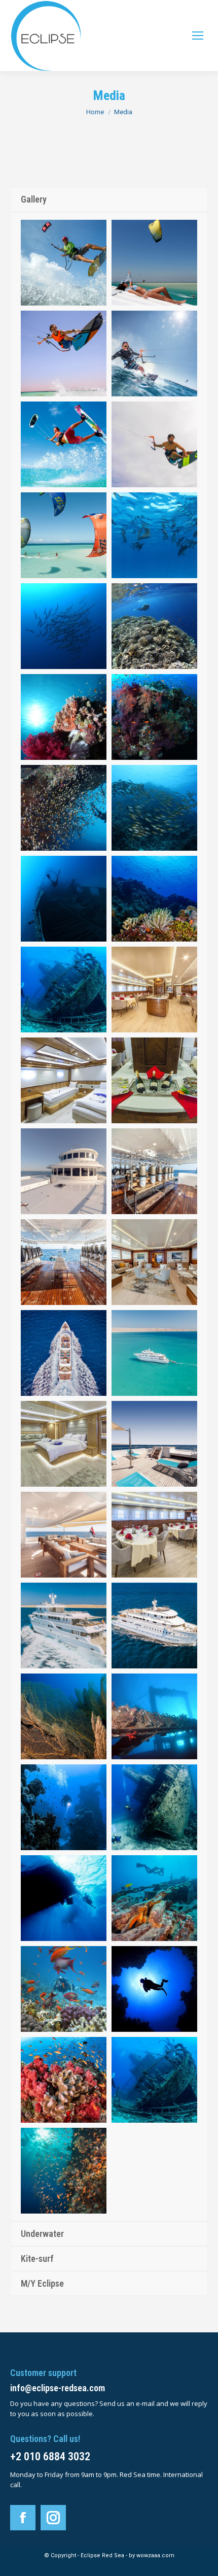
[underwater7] (154, 808)
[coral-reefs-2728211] (64, 2080)
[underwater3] (154, 626)
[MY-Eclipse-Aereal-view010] (154, 1353)
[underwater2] (64, 626)
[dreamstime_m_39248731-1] (154, 1989)
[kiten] (64, 354)
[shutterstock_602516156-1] (64, 1807)
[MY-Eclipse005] (154, 1080)
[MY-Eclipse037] (154, 1262)
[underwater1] (154, 535)
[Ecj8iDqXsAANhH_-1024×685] (154, 1807)
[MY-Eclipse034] (154, 1171)
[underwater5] (154, 717)
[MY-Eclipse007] (64, 1080)
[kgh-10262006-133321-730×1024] (64, 1898)
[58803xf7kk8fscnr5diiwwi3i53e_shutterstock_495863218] (64, 263)
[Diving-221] (154, 899)
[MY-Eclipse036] (64, 1262)
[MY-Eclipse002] (64, 1444)
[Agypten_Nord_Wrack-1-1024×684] (64, 990)
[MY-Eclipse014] (154, 1535)
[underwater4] (64, 717)
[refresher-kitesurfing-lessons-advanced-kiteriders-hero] (154, 444)
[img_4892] (64, 1989)
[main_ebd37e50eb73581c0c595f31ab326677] (64, 444)
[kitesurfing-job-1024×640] (154, 354)
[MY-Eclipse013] (154, 990)
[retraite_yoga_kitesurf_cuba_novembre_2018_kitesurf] (64, 535)
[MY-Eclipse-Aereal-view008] (64, 1626)
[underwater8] (64, 899)
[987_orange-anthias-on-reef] (64, 2171)
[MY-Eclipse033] (64, 1171)
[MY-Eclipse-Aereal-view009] (64, 1353)
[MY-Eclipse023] (154, 1444)
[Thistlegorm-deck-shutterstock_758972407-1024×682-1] (154, 1898)
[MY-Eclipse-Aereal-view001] (154, 1626)
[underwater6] (64, 808)
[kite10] (154, 263)
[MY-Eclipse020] (64, 1535)
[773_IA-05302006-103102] (64, 1716)
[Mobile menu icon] (198, 36)
